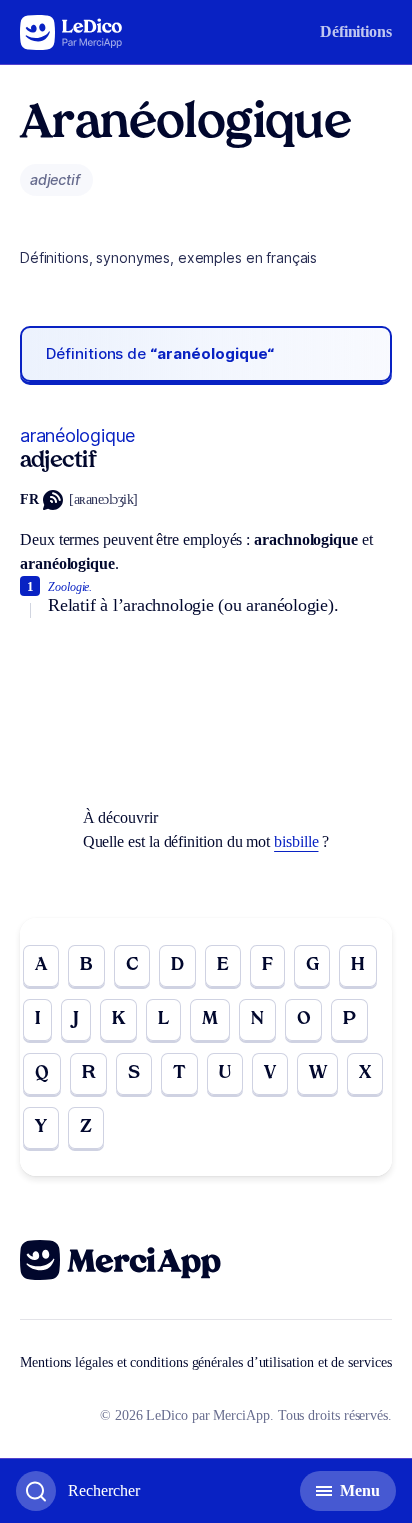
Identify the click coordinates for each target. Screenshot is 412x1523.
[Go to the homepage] (71, 32)
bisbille (296, 841)
